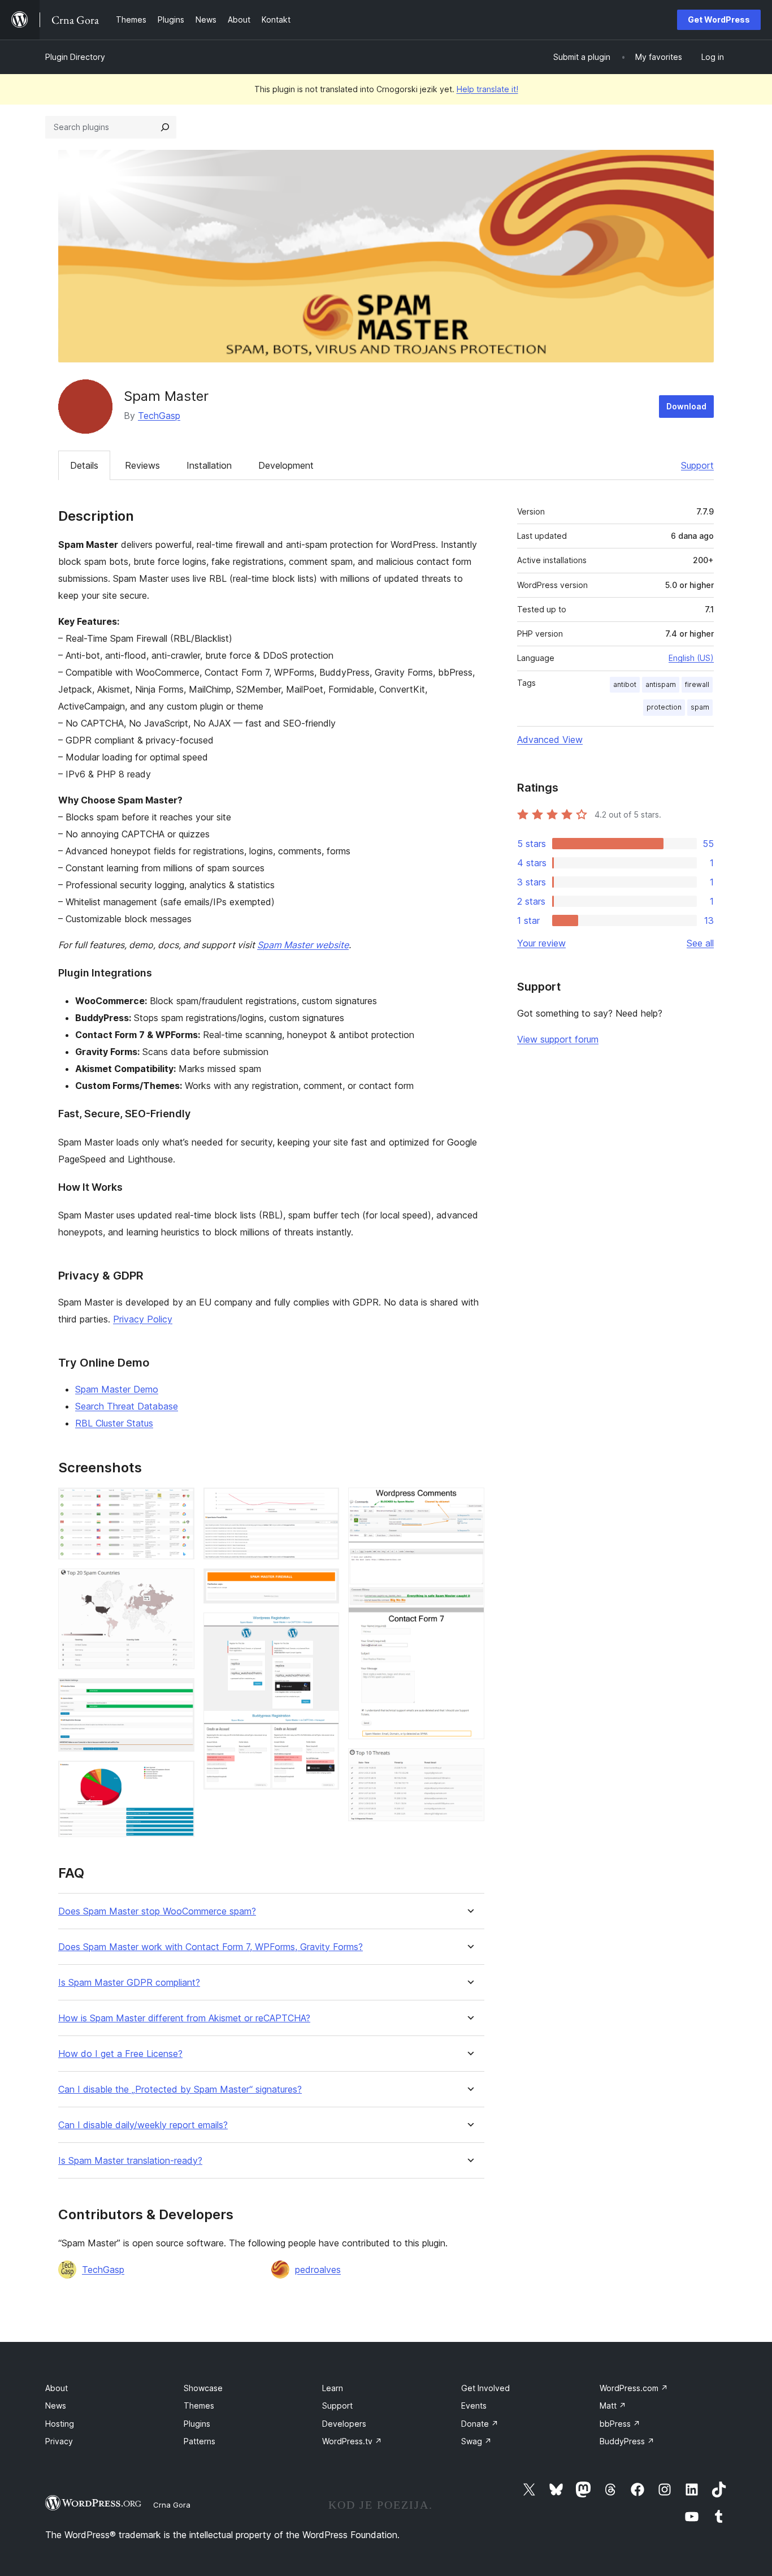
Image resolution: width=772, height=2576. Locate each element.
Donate (480, 2424)
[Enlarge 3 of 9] (179, 1693)
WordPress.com (634, 2388)
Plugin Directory (75, 57)
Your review (541, 943)
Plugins (197, 2424)
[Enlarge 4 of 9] (179, 1776)
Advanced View (550, 740)
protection (664, 707)
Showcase (203, 2388)
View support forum (558, 1039)
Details (84, 465)
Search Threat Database (127, 1406)
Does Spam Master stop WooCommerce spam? (157, 1911)
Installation (209, 465)
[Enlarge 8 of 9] (469, 1503)
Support (697, 465)
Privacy (59, 2441)
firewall (697, 684)
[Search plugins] (165, 127)
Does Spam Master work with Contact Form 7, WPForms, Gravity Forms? (211, 1947)
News (56, 2406)
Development (286, 465)
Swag (476, 2441)
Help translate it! (487, 89)
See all (700, 943)
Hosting (60, 2424)
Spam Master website (303, 945)
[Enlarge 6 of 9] (324, 1584)
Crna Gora (172, 2505)
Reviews (142, 465)
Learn (333, 2388)
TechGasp (159, 416)
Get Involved (485, 2388)
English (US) (691, 658)
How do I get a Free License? (120, 2054)
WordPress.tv (352, 2441)
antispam (661, 684)
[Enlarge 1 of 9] (179, 1503)
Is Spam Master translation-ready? (130, 2161)
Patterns (199, 2441)
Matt (613, 2406)
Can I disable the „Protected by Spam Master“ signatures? (180, 2089)
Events (474, 2406)
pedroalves (318, 2270)
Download (686, 406)
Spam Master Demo (117, 1389)
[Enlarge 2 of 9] (179, 1584)
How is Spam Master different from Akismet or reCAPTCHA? (184, 2018)
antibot (625, 684)
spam (700, 707)
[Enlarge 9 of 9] (469, 1764)
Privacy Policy (143, 1319)
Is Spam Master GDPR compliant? (129, 1983)
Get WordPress (719, 20)
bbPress (620, 2424)
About (57, 2388)
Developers (344, 2424)
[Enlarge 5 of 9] (324, 1503)
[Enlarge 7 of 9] (324, 1628)
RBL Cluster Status (114, 1423)
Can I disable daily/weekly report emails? (143, 2125)
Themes (199, 2406)
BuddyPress (627, 2441)
